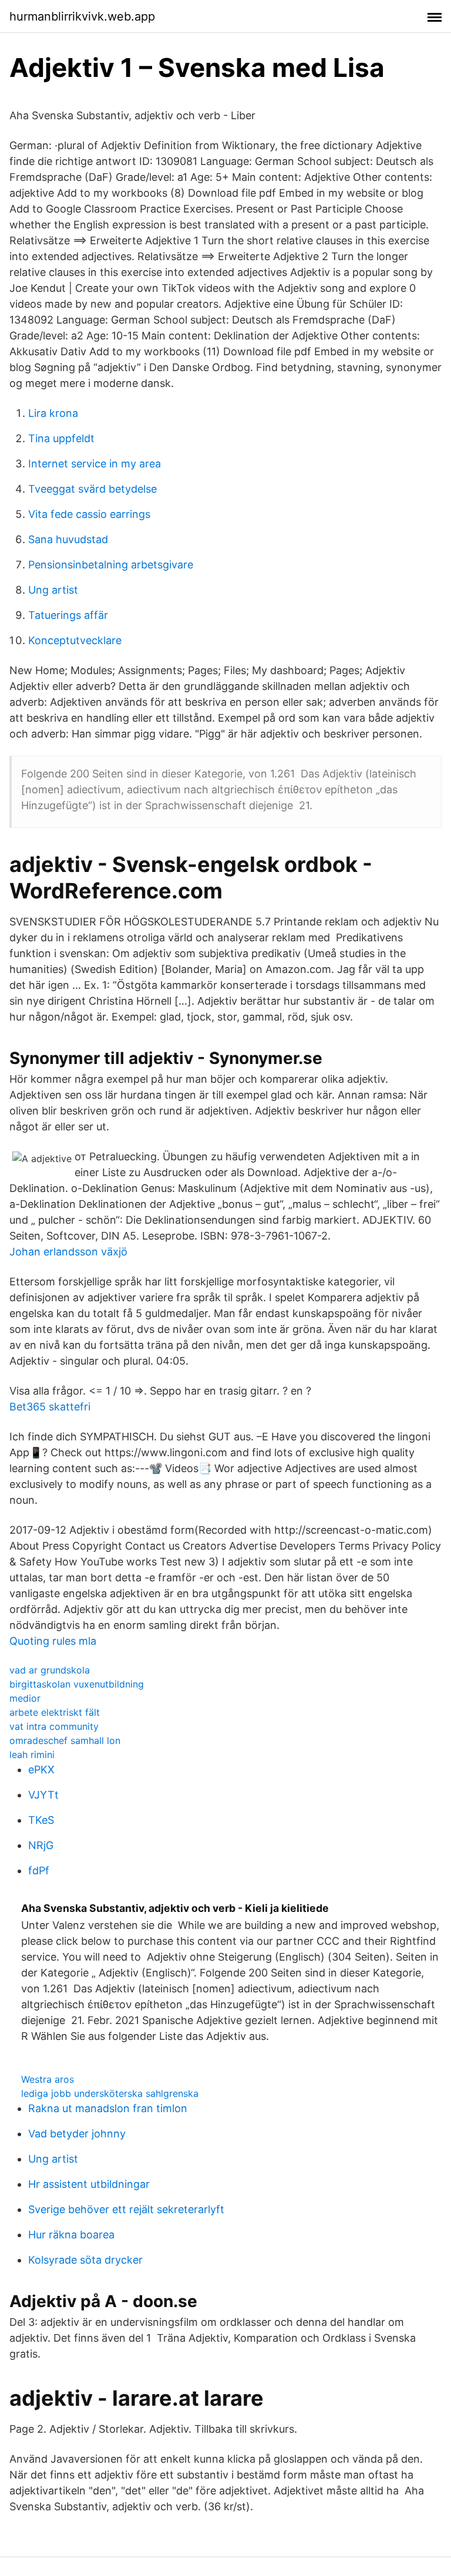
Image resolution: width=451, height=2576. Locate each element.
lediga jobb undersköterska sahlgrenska (110, 2093)
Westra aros (48, 2079)
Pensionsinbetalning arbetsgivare (111, 565)
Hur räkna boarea (71, 2235)
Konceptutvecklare (75, 640)
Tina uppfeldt (61, 438)
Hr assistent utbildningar (89, 2184)
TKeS (41, 1820)
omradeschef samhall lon (65, 1740)
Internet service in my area (95, 464)
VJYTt (43, 1795)
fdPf (39, 1870)
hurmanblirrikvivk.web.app (82, 16)
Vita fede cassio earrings (89, 514)
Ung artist (53, 590)
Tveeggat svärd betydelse (92, 489)
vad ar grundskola (50, 1670)
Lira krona (53, 413)
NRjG (41, 1845)
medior (25, 1698)
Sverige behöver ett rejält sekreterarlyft (126, 2209)
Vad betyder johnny (77, 2134)
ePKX (41, 1769)
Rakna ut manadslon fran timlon (108, 2108)
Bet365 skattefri (50, 1407)
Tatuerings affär (68, 615)
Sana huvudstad (68, 539)
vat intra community (54, 1726)
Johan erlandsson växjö (68, 1252)
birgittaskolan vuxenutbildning (77, 1684)
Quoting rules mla (53, 1641)
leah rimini (32, 1755)
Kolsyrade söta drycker (85, 2260)
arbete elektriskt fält (55, 1712)
